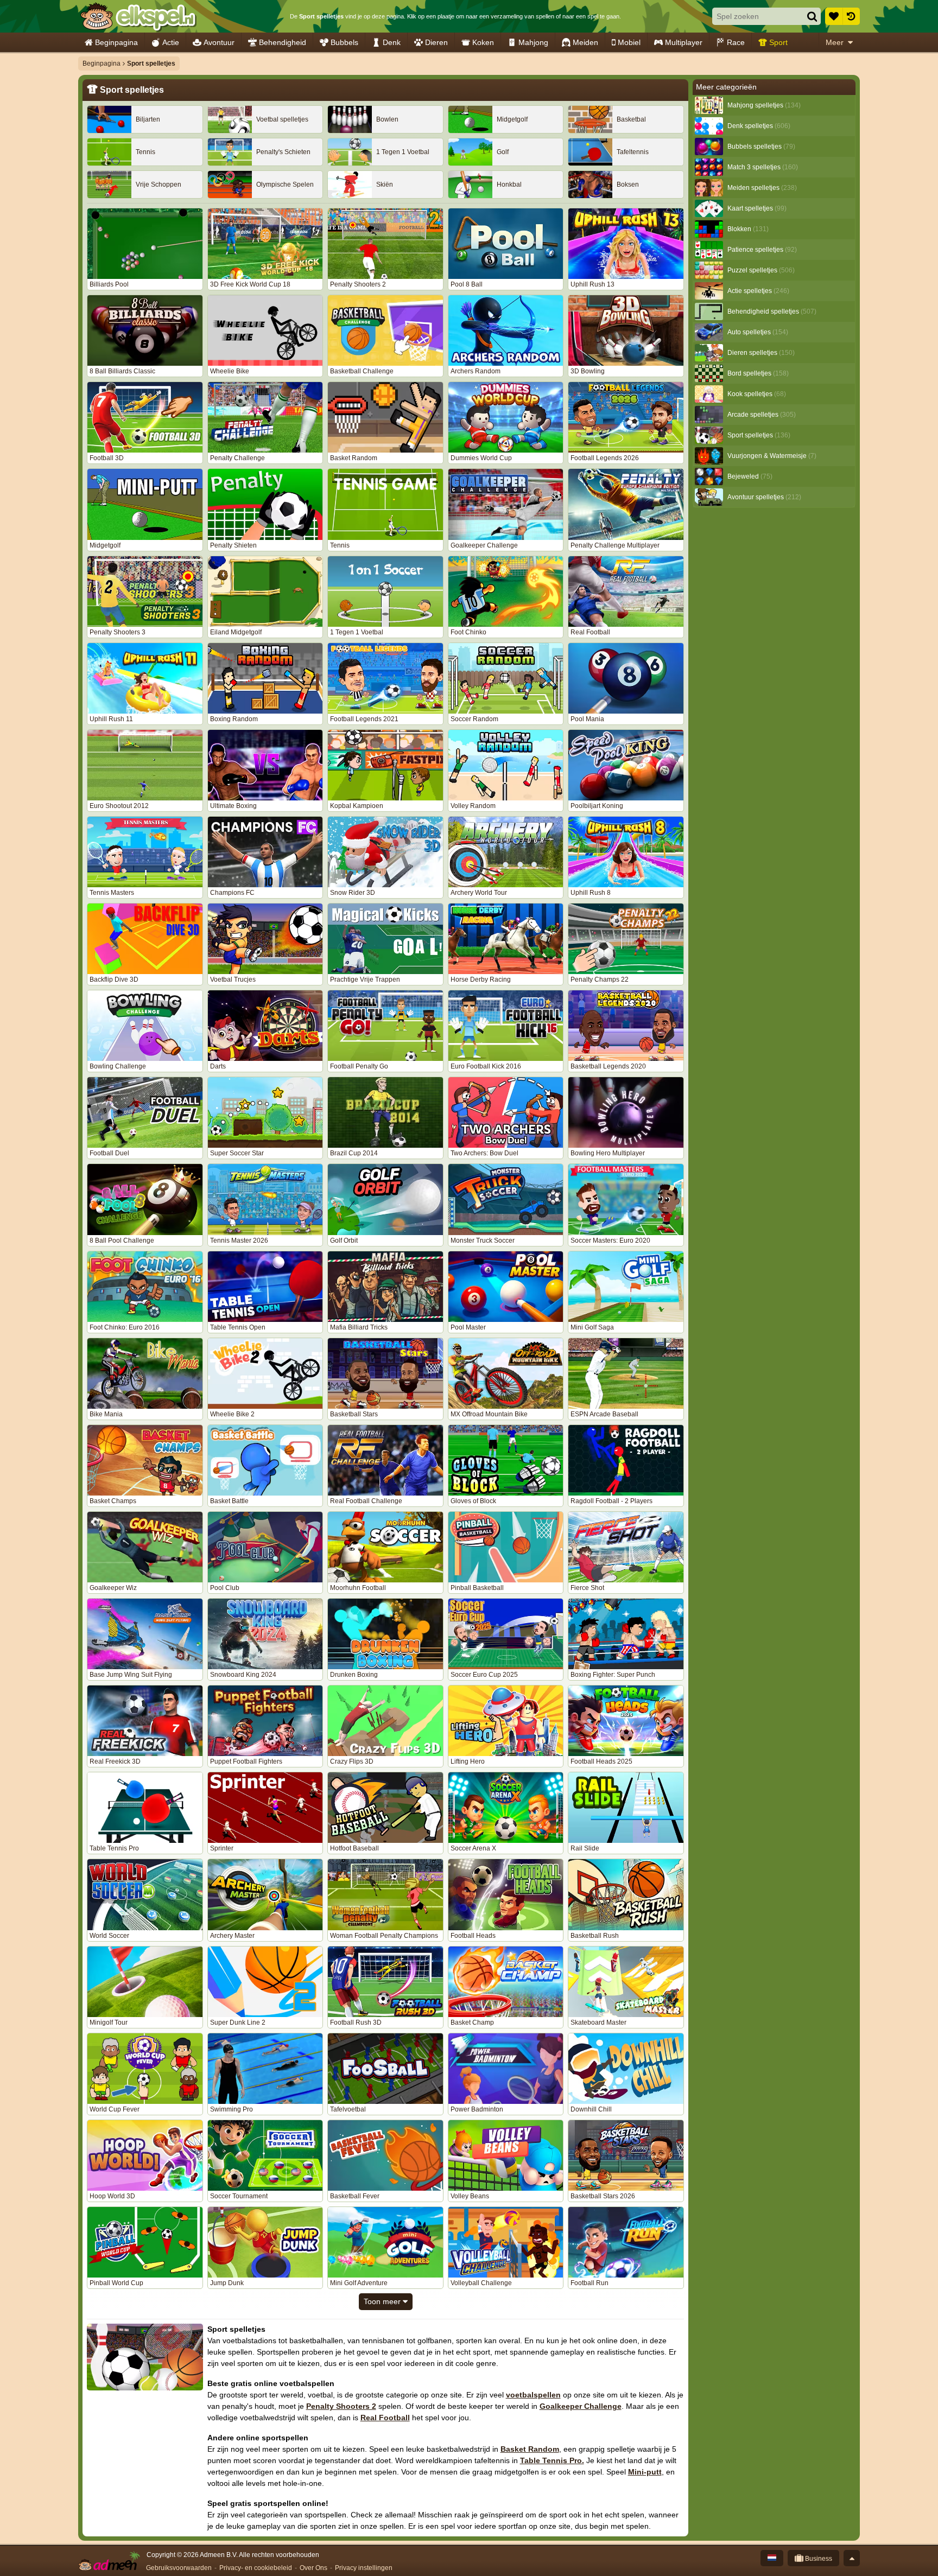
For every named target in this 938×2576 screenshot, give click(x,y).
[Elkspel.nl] (138, 16)
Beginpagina (116, 42)
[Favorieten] (834, 16)
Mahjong (533, 42)
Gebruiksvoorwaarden (179, 2568)
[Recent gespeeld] (851, 16)
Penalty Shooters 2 (341, 2406)
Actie (171, 42)
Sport (778, 42)
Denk (392, 42)
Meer (835, 42)
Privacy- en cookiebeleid (256, 2568)
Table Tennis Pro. (552, 2460)
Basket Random (530, 2449)
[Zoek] (812, 16)
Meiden (585, 42)
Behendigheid (283, 42)
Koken (483, 42)
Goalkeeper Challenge (581, 2406)
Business (818, 2559)
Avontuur (219, 42)
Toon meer (383, 2301)
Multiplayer (684, 42)
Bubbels (344, 42)
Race (736, 42)
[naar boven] (852, 2558)
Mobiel (629, 42)
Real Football (385, 2418)
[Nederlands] (772, 2558)
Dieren (436, 42)
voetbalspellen (533, 2395)
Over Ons (313, 2568)
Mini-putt (645, 2472)
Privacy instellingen (364, 2568)
